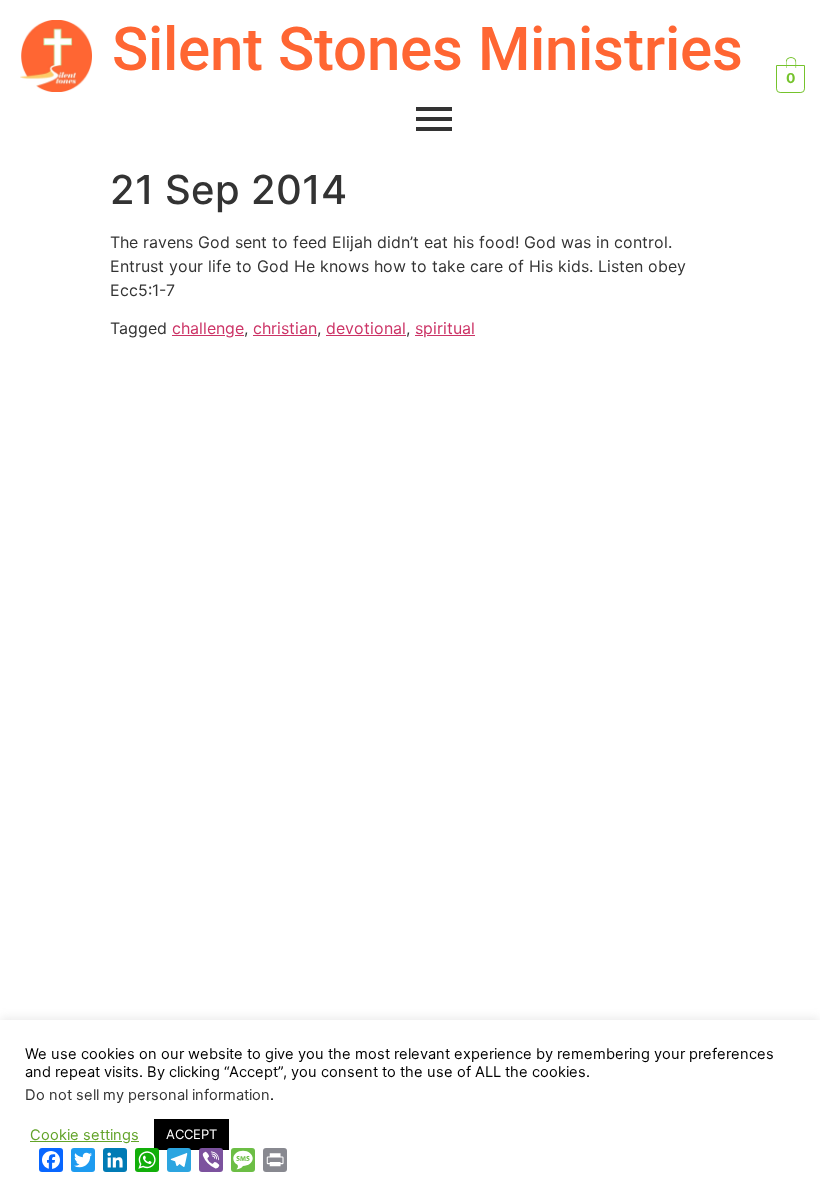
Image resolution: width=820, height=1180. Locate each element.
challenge (208, 328)
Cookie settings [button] (84, 1135)
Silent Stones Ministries (427, 49)
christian (285, 328)
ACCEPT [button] (191, 1134)
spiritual (445, 328)
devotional (366, 328)
